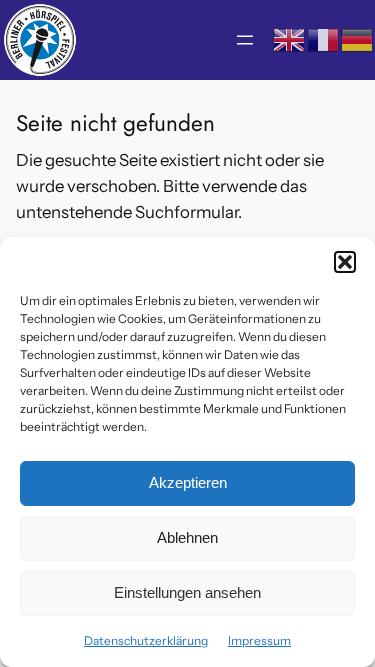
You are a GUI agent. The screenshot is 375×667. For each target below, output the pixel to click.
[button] (345, 262)
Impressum (259, 640)
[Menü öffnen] (245, 40)
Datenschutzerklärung (146, 640)
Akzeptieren (188, 482)
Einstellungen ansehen (187, 592)
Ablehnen (187, 537)
